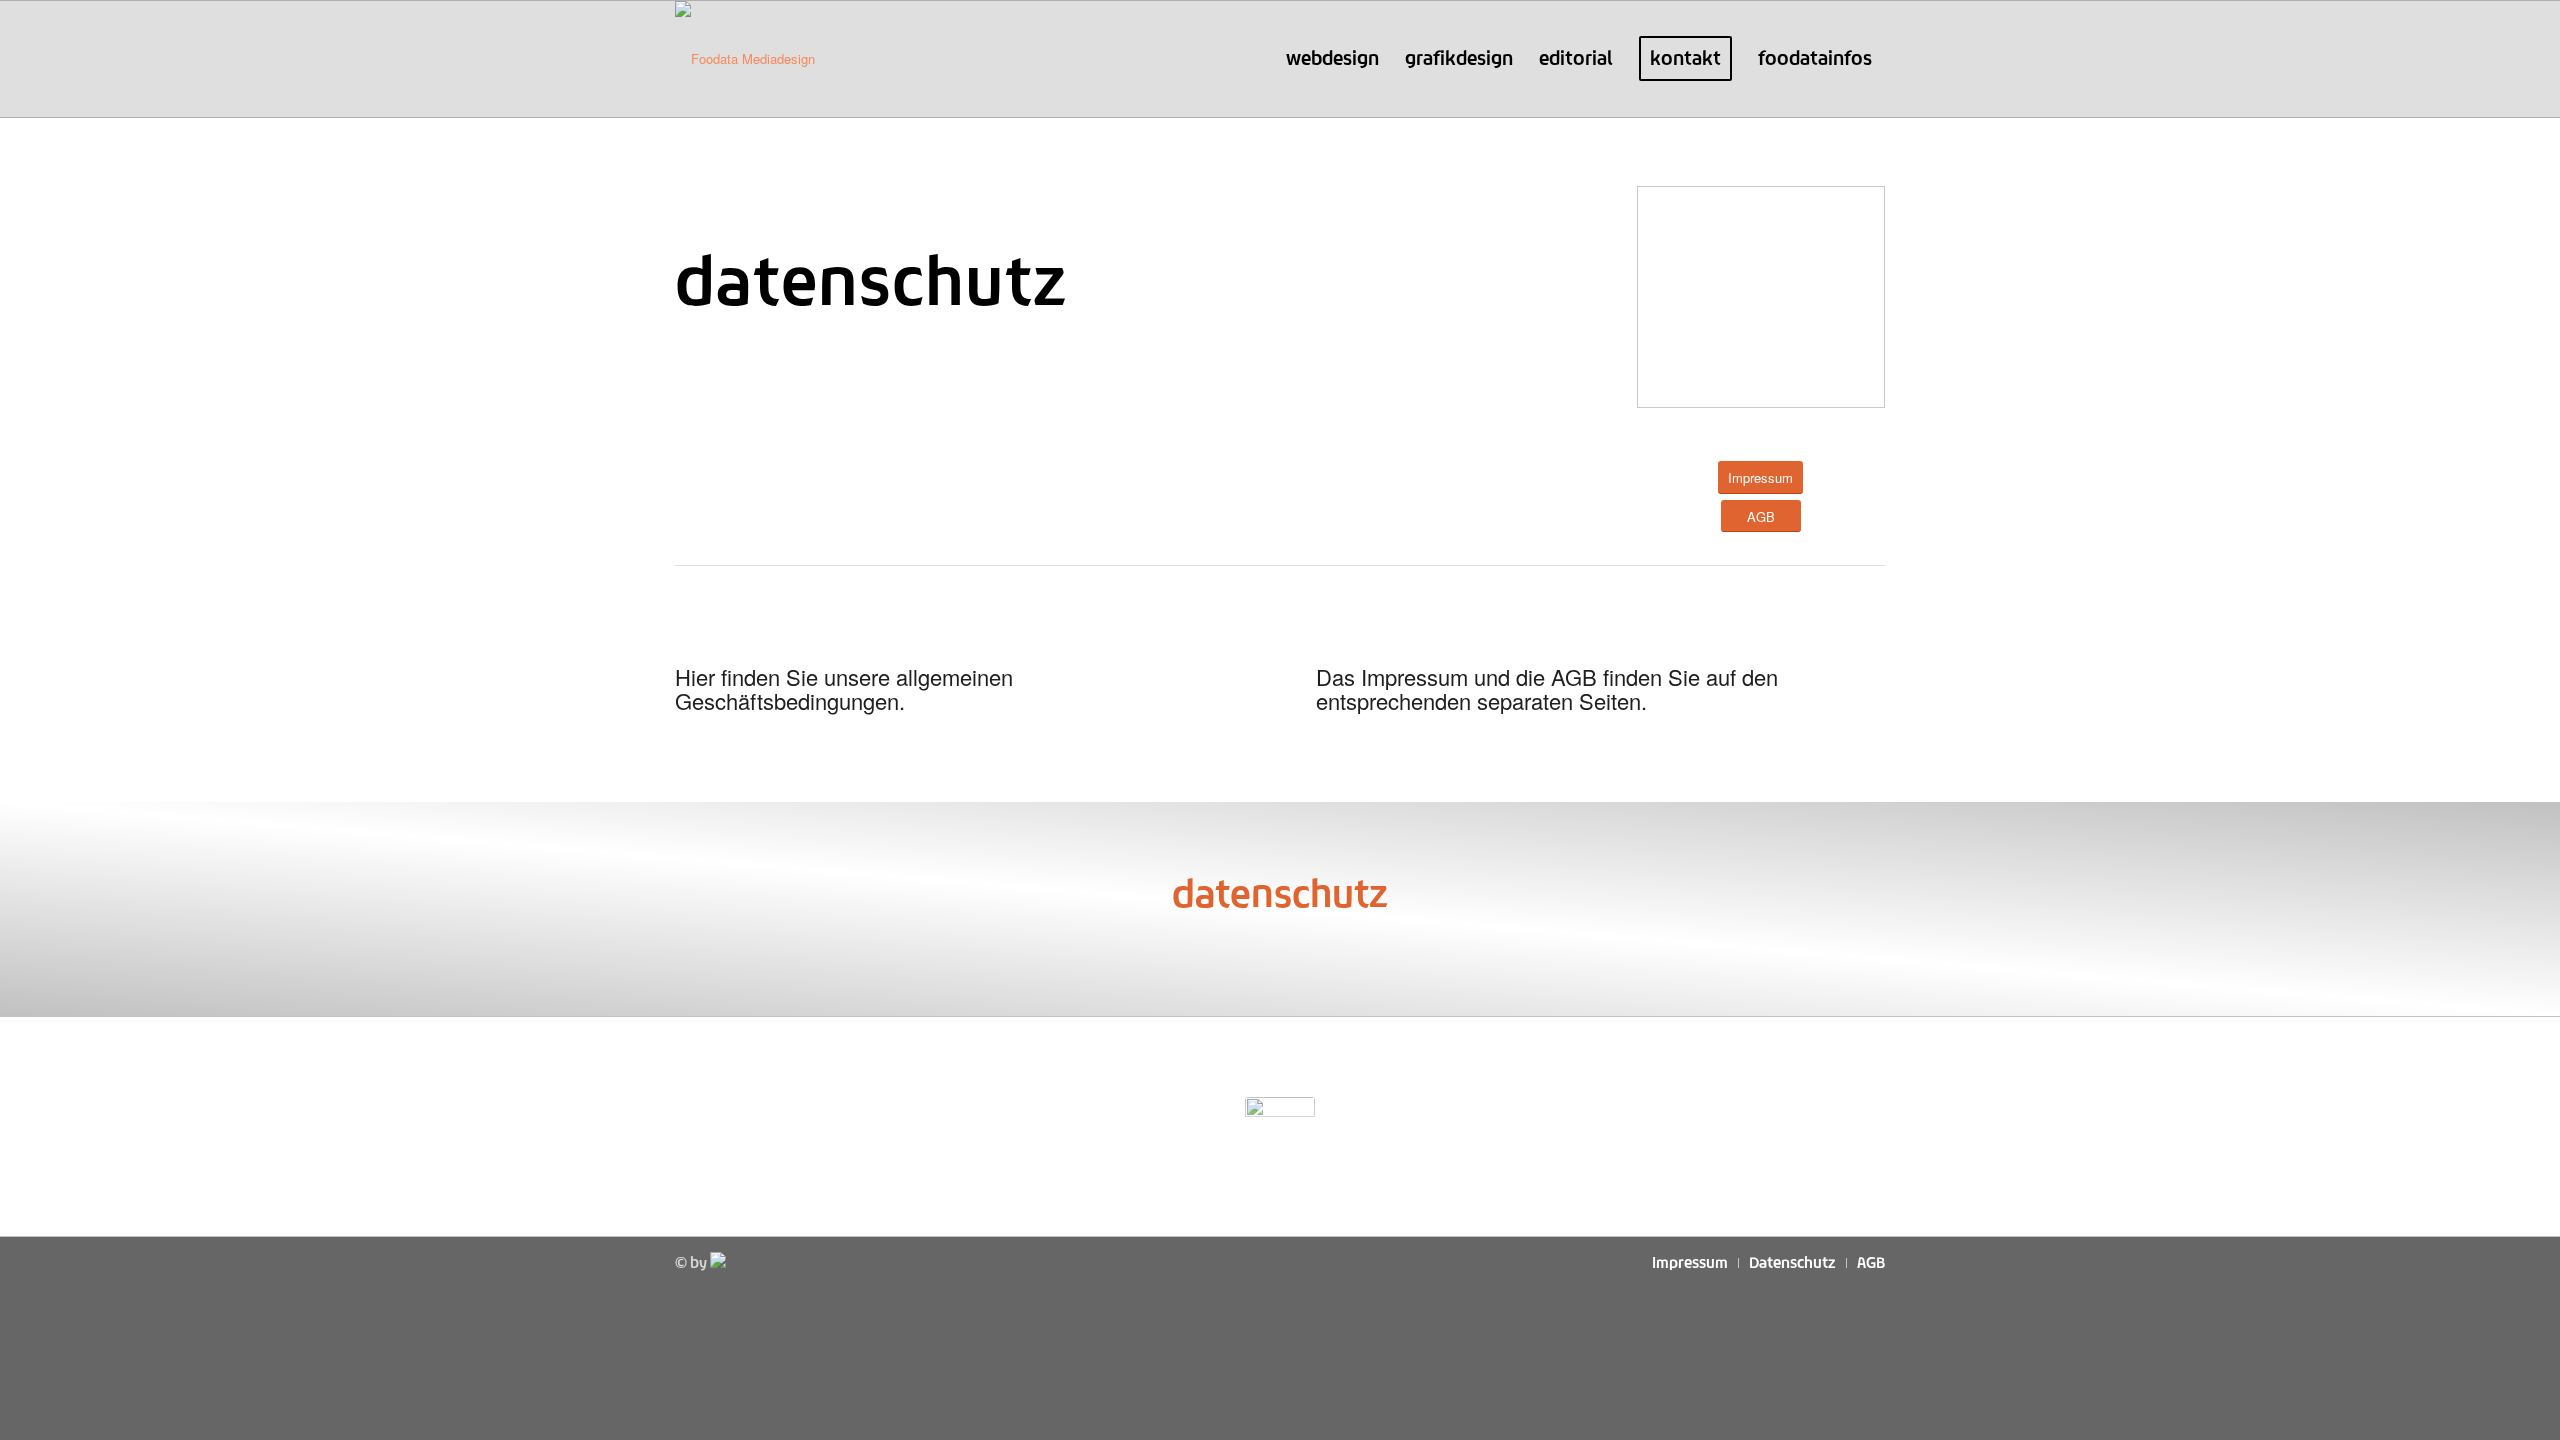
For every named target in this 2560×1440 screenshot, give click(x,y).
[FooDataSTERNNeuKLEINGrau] (1280, 1126)
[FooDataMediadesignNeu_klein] (745, 59)
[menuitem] (1332, 59)
